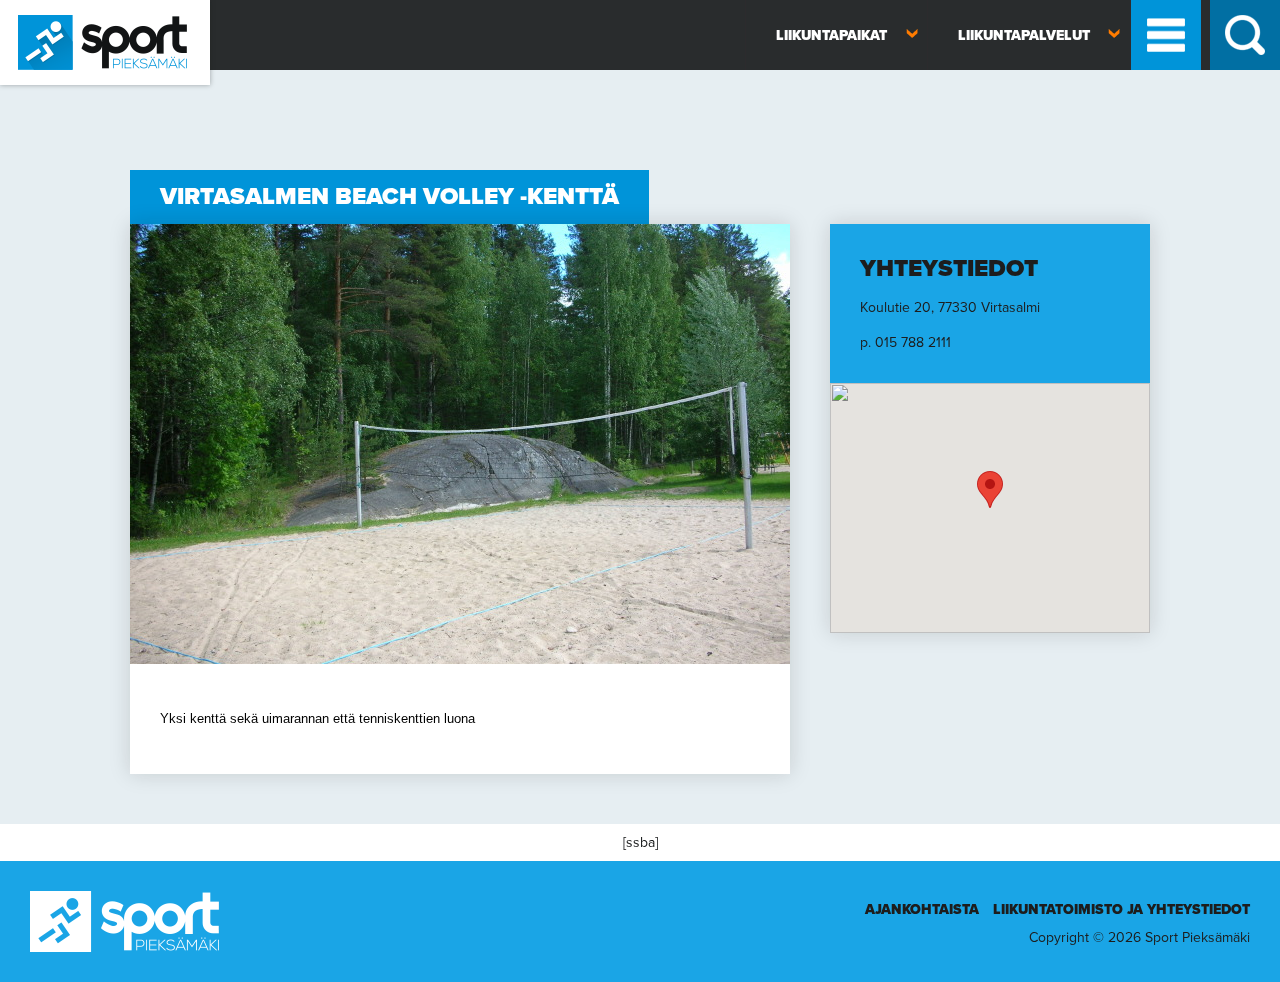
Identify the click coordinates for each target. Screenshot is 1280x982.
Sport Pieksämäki (52, 93)
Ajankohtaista (922, 909)
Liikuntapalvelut (1024, 35)
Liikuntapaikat (831, 35)
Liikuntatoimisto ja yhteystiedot (1121, 909)
